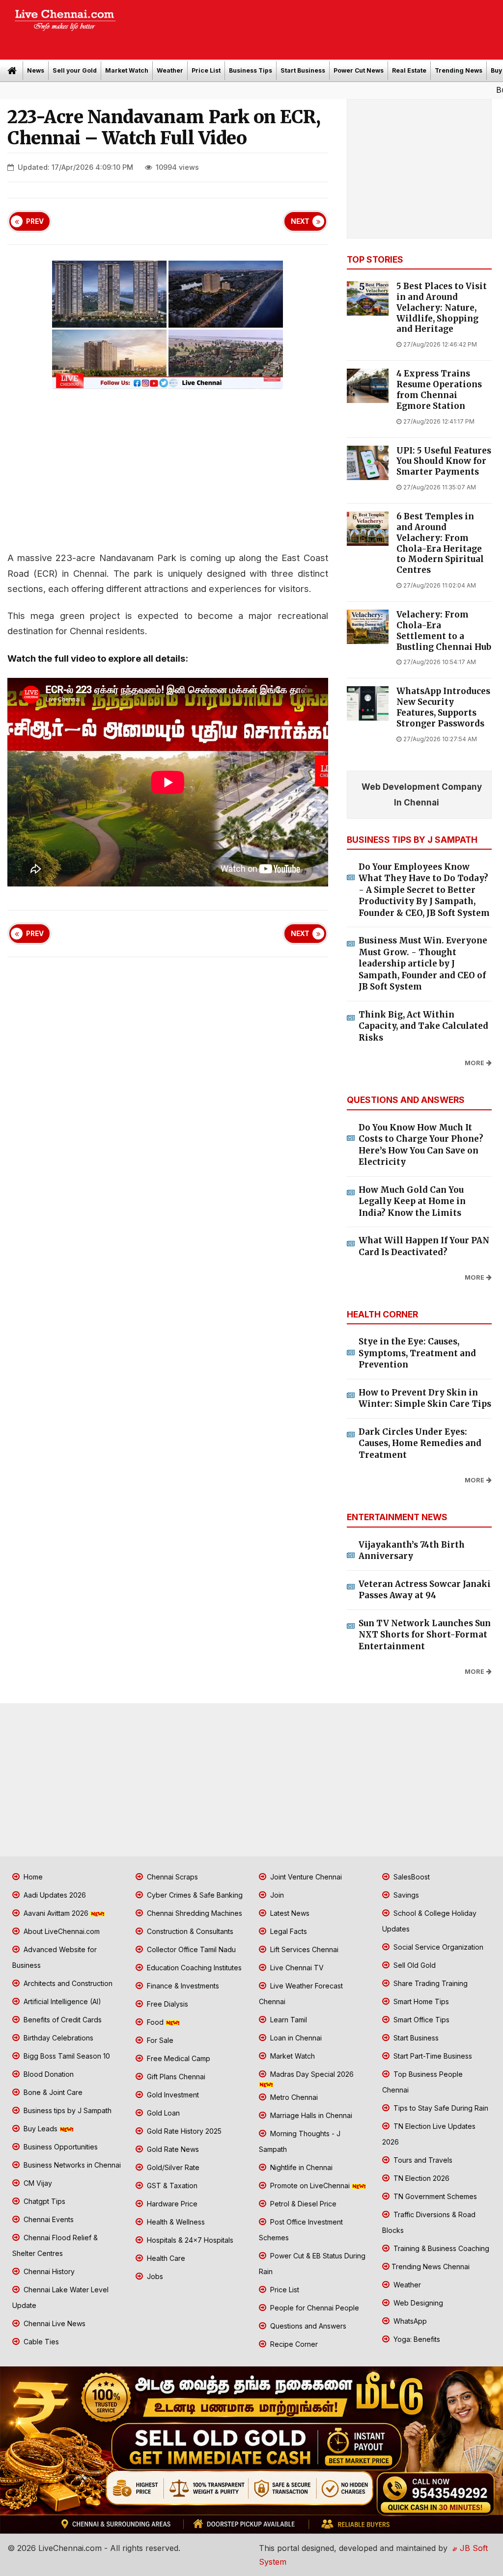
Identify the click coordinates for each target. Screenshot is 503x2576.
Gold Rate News (172, 2149)
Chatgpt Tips (43, 2201)
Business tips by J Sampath (67, 2110)
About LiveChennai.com (61, 1931)
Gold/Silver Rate (172, 2167)
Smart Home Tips (420, 2001)
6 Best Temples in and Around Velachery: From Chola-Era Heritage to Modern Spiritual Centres (440, 543)
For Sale (159, 2040)
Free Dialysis (167, 2004)
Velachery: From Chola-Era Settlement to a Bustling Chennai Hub (444, 631)
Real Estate (409, 70)
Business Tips (251, 70)
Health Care (165, 2258)
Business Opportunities (60, 2147)
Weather (170, 70)
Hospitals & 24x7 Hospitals (189, 2240)
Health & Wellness (175, 2222)
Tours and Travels (422, 2160)
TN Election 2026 (420, 2178)
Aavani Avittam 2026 (56, 1913)
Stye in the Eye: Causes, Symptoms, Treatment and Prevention (417, 1353)
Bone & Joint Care (52, 2092)
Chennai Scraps (171, 1877)
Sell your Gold (75, 70)
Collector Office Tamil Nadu (190, 1949)
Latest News (289, 1913)
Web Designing (417, 2303)
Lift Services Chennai (303, 1949)
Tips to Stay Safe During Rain (440, 2108)
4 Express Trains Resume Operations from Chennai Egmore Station (439, 390)
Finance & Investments (182, 1986)
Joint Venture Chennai (305, 1877)
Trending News (459, 70)
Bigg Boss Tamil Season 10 (66, 2056)
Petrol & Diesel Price (302, 2204)
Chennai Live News (54, 2323)
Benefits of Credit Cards (62, 2020)
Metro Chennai (293, 2097)
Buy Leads (454, 90)
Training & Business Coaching (440, 2248)
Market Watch (127, 70)
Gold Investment (172, 2095)
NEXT (300, 221)
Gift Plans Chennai (175, 2077)
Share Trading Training (430, 1983)
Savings (405, 1895)
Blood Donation (48, 2074)
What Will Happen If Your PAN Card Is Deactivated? (424, 1246)
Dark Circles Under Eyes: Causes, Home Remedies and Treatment (420, 1443)
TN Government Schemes (434, 2196)
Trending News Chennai (431, 2267)
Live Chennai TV (296, 1968)
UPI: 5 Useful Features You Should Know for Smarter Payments (444, 462)
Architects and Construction (67, 1983)
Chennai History (48, 2271)
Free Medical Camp (178, 2058)
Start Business (303, 70)
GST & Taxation (171, 2186)
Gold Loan (162, 2113)
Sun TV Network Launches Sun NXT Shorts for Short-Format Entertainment (425, 1635)
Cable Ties (40, 2342)
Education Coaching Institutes (193, 1968)
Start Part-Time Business (432, 2056)
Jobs (154, 2276)
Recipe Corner (293, 2344)
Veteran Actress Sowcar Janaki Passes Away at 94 (425, 1590)
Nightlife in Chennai (300, 2167)
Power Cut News (359, 70)
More (475, 1063)
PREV (35, 221)
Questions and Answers (307, 2326)
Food (155, 2022)
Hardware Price (171, 2204)
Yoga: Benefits (416, 2339)
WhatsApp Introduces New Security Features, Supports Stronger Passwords (443, 707)
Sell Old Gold (414, 1965)
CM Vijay (37, 2183)
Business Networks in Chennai (71, 2165)
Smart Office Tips (420, 2020)
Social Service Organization (437, 1947)
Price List (206, 70)
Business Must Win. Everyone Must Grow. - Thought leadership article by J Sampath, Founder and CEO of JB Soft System (423, 964)
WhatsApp (409, 2321)
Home (32, 1877)
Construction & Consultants (189, 1931)
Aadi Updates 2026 (54, 1895)
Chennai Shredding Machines (194, 1913)
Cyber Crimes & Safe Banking (194, 1895)
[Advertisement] (314, 27)
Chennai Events (48, 2219)
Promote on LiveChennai (310, 2186)
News (36, 70)
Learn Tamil (288, 2020)
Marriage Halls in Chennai (310, 2115)
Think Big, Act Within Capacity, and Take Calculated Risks (423, 1026)
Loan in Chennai (295, 2038)
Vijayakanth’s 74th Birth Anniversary (412, 1551)
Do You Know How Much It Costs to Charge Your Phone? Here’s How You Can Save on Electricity (421, 1145)
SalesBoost (411, 1877)
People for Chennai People (314, 2308)
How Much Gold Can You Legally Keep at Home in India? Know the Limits (412, 1201)
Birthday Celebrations (57, 2038)
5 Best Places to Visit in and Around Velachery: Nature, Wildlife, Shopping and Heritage (442, 308)
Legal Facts (288, 1931)
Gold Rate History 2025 (183, 2131)
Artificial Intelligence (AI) (61, 2001)
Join (276, 1895)
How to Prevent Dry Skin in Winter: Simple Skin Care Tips (425, 1398)
